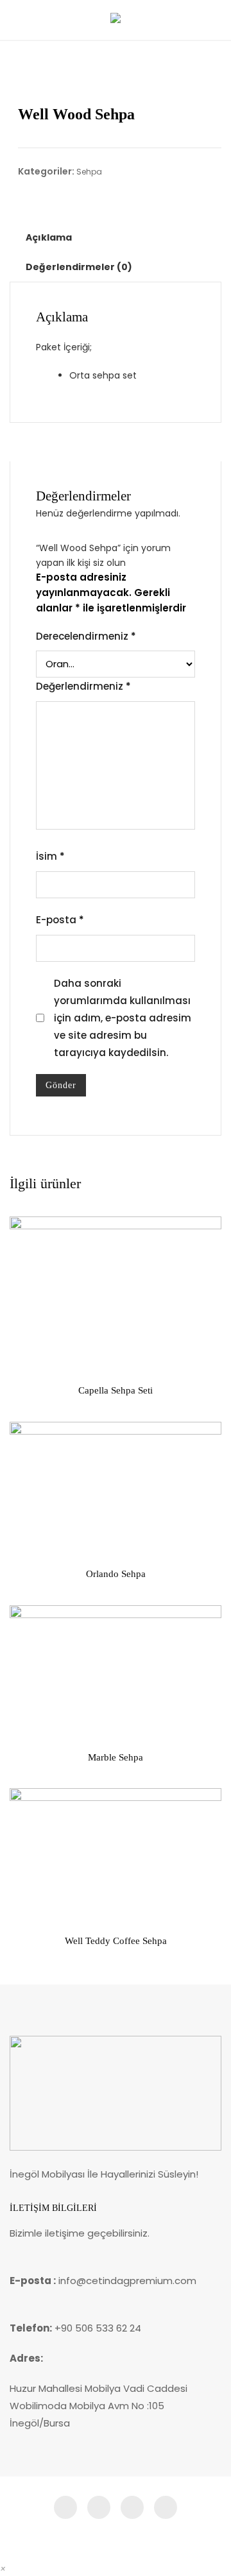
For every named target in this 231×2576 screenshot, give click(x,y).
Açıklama (49, 237)
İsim (50, 856)
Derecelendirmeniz (86, 636)
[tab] (49, 237)
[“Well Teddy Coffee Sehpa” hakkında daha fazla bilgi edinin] (30, 1906)
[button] (3, 2569)
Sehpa (89, 172)
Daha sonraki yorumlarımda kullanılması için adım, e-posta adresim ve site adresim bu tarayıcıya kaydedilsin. (123, 1018)
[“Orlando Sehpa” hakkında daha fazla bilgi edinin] (30, 1539)
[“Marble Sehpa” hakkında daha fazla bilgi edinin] (30, 1722)
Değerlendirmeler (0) (79, 267)
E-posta (60, 920)
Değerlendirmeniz (83, 686)
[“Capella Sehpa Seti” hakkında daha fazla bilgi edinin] (30, 1355)
